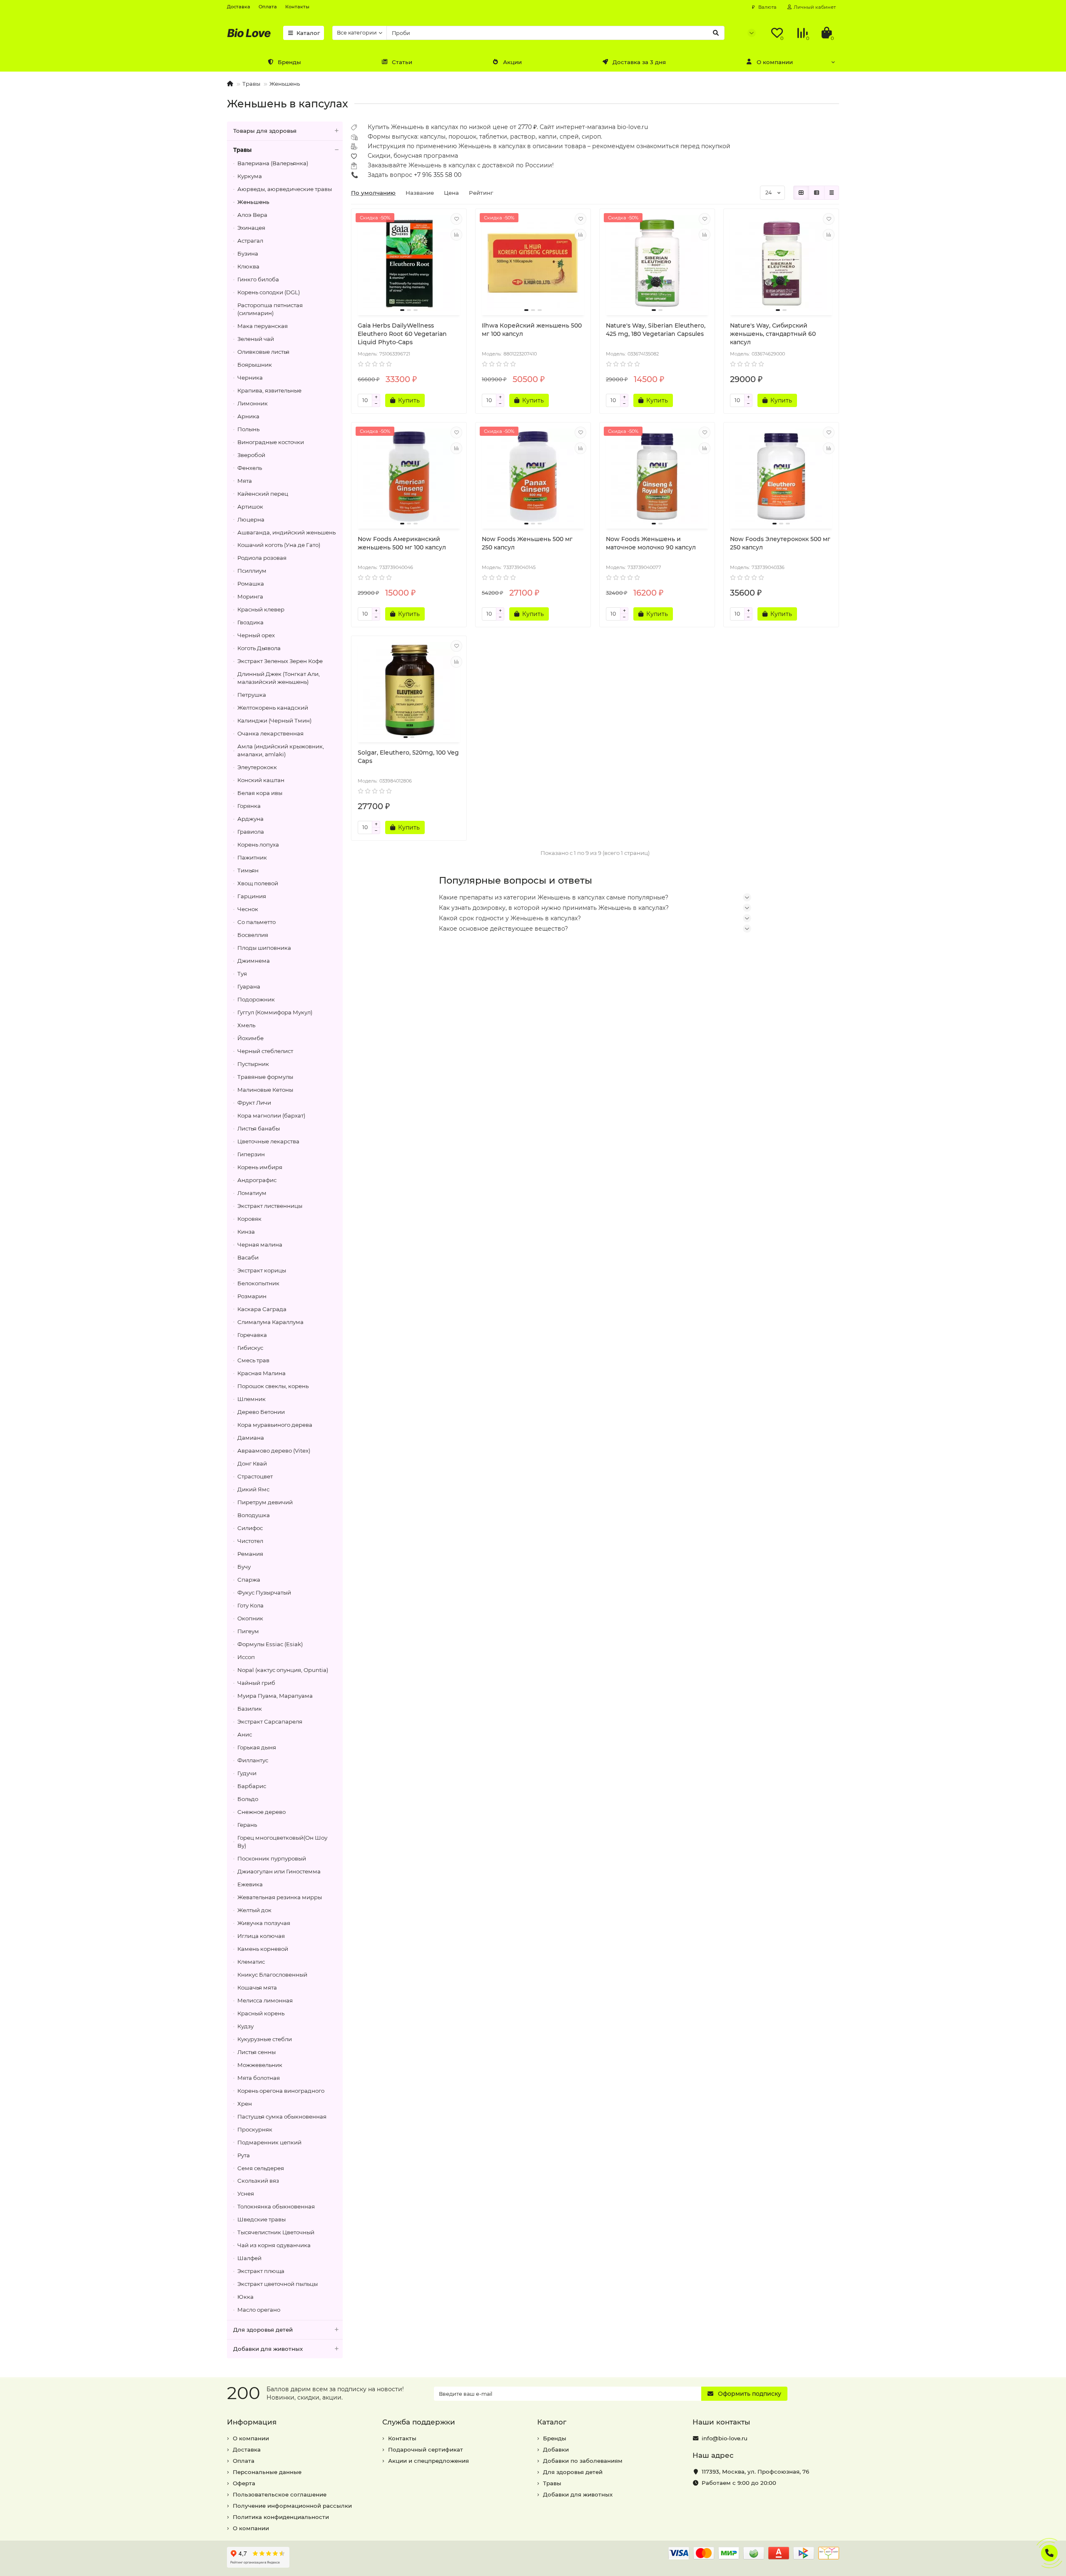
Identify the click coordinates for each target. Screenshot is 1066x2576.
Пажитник (252, 857)
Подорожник (256, 999)
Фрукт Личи (254, 1103)
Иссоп (246, 1657)
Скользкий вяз (258, 2181)
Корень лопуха (258, 845)
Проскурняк (255, 2129)
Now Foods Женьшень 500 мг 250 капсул (527, 543)
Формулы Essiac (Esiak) (270, 1644)
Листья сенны (257, 2052)
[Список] (817, 193)
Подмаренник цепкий (269, 2142)
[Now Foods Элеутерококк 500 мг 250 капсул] (781, 477)
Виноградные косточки (271, 442)
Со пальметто (257, 922)
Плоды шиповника (264, 948)
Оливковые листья (263, 352)
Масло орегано (259, 2310)
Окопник (250, 1618)
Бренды (289, 62)
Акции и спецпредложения (428, 2461)
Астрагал (250, 241)
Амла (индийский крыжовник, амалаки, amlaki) (281, 750)
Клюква (248, 266)
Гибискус (250, 1348)
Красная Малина (262, 1373)
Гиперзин (251, 1154)
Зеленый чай (256, 339)
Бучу (244, 1567)
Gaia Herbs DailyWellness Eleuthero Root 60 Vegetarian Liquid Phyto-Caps (402, 334)
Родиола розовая (262, 558)
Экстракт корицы (262, 1270)
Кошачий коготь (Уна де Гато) (279, 545)
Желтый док (254, 1910)
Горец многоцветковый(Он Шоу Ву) (282, 1842)
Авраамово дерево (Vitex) (274, 1451)
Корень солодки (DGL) (269, 292)
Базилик (250, 1709)
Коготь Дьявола (259, 648)
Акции (512, 62)
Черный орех (256, 635)
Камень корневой (263, 1949)
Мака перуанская (263, 326)
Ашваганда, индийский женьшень (286, 532)
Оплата (268, 7)
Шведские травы (262, 2219)
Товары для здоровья (265, 131)
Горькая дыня (257, 1747)
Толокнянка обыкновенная (276, 2206)
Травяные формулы (265, 1077)
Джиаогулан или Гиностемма (279, 1871)
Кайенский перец (263, 494)
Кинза (246, 1232)
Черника (250, 378)
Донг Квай (252, 1463)
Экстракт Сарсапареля (270, 1721)
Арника (248, 416)
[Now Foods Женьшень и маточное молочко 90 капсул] (657, 477)
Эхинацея (251, 228)
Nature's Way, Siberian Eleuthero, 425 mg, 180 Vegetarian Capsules (656, 330)
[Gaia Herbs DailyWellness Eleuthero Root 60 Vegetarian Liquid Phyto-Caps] (409, 263)
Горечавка (252, 1335)
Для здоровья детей (263, 2330)
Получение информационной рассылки (292, 2506)
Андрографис (257, 1180)
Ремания (250, 1554)
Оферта (244, 2483)
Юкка (245, 2297)
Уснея (246, 2193)
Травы (251, 84)
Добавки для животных (268, 2349)
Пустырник (253, 1064)
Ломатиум (252, 1193)
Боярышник (255, 365)
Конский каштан (261, 780)
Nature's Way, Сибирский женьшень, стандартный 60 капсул (773, 334)
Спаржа (249, 1580)
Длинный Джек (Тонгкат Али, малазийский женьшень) (279, 678)
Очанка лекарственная (270, 733)
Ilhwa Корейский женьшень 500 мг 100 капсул (532, 330)
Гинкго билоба (258, 279)
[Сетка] (801, 193)
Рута (244, 2155)
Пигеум (248, 1631)
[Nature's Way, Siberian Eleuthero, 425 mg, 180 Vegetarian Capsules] (657, 263)
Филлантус (253, 1760)
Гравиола (251, 832)
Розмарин (252, 1296)
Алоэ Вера (252, 215)
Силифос (250, 1528)
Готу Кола (250, 1605)
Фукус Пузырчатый (264, 1592)
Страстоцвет (255, 1476)
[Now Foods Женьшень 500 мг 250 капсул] (533, 477)
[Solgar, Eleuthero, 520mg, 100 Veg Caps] (409, 690)
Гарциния (252, 896)
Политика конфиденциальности (281, 2517)
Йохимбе (250, 1038)
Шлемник (252, 1399)
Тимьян (248, 870)
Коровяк (249, 1219)
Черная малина (260, 1245)
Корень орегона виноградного (281, 2091)
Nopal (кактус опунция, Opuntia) (283, 1670)
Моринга (250, 596)
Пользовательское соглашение (280, 2494)
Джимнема (254, 961)
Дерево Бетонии (261, 1412)
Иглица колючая (261, 1936)
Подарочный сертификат (426, 2449)
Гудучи (247, 1773)
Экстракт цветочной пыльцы (278, 2284)
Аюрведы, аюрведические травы (285, 189)
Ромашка (251, 584)
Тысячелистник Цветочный (276, 2232)
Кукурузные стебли (265, 2039)
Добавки (556, 2449)
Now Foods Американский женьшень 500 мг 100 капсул (402, 543)
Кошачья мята (257, 1987)
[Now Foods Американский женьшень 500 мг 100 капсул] (409, 477)
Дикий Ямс (253, 1489)
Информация (252, 2422)
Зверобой (251, 455)
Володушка (254, 1515)
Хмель (246, 1025)
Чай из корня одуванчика (274, 2245)
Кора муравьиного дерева (275, 1425)
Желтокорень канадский (273, 708)
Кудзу (245, 2026)
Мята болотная (259, 2078)
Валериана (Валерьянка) (273, 163)
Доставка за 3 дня (639, 62)
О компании (775, 62)
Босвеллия (253, 935)
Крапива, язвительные (269, 390)
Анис (245, 1734)
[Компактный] (832, 193)
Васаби (248, 1257)
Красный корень (261, 2013)
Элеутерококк (257, 767)
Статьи (402, 62)
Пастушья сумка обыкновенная (282, 2116)
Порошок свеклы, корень (273, 1386)
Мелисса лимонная (265, 2000)
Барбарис (252, 1786)
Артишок (250, 507)
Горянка (249, 806)
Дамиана (251, 1438)
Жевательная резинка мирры (280, 1897)
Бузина (248, 253)
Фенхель (250, 468)
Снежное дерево (262, 1812)
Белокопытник (258, 1283)
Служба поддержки (419, 2422)
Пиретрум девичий (265, 1502)
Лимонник (253, 403)
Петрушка (252, 695)
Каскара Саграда (262, 1309)
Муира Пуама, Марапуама (275, 1696)
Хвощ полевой (258, 883)
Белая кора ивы (260, 793)
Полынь (248, 429)
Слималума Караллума (270, 1322)
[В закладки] (456, 219)
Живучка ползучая (264, 1923)
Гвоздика (250, 622)
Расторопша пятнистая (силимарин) (270, 309)
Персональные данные (267, 2472)
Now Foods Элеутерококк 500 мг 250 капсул (780, 543)
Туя (242, 974)
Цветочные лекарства (268, 1141)
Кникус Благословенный (272, 1975)
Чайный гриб (256, 1683)
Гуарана (249, 986)
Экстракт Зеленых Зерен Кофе (280, 661)
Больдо (248, 1799)
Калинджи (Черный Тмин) (274, 720)
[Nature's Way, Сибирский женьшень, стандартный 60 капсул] (781, 263)
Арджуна (250, 819)
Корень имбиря (260, 1167)
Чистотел (250, 1541)
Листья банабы (259, 1128)
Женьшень (285, 84)
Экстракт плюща (261, 2271)
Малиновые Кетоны (265, 1090)
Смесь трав (253, 1360)
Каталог (308, 33)
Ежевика (250, 1884)
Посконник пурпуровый (272, 1858)
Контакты (297, 7)
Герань (247, 1825)
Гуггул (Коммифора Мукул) (275, 1012)
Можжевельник (260, 2065)
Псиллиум (252, 571)
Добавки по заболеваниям (583, 2461)
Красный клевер (261, 609)
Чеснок (248, 909)
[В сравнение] (456, 235)
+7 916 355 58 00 (438, 175)
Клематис (251, 1962)
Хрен (245, 2104)
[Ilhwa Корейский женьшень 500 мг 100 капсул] (533, 263)
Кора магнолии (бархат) (271, 1115)
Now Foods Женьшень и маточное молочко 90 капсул (651, 543)
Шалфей (249, 2258)
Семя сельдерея (261, 2168)
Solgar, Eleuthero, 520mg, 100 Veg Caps (408, 757)
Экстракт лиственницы (270, 1206)
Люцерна (251, 519)
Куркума (250, 176)
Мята (245, 481)
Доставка (239, 7)
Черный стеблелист (265, 1051)
